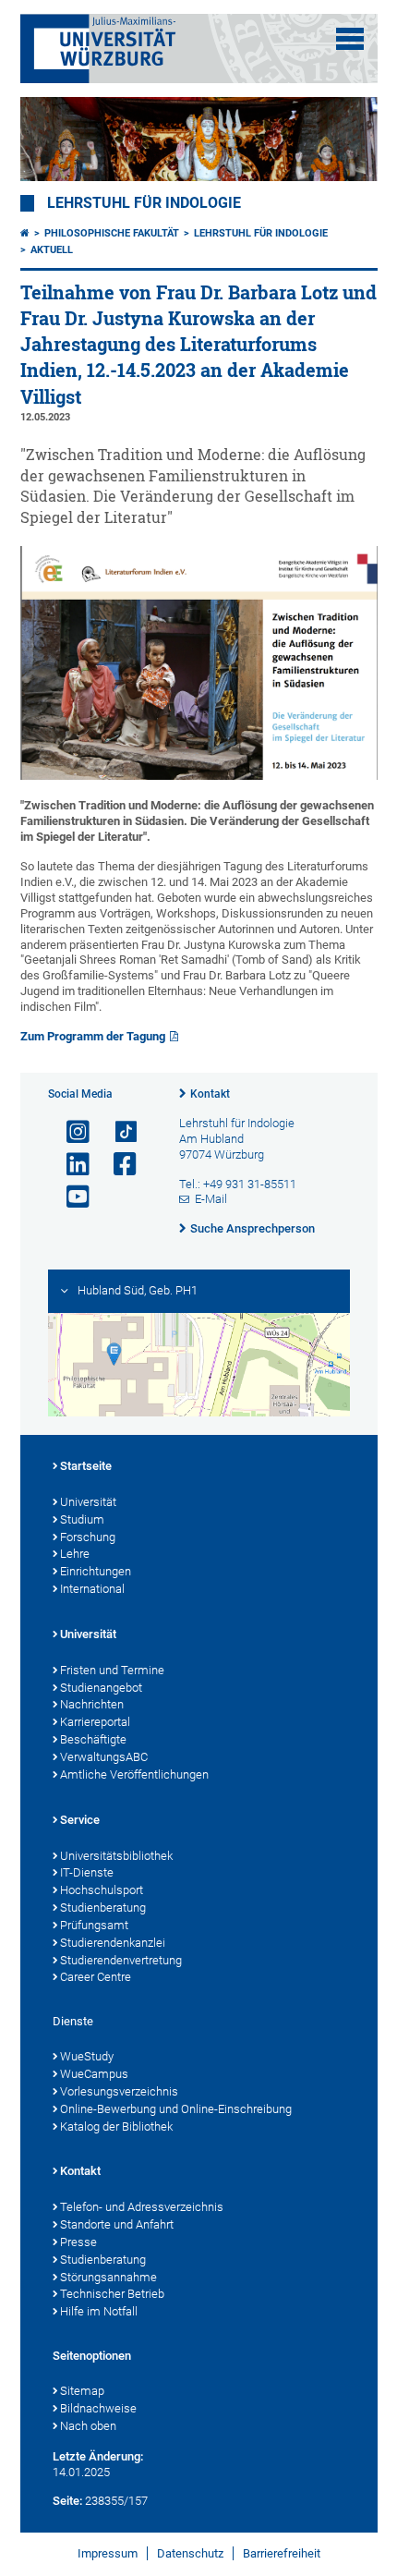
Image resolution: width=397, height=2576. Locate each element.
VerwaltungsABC (104, 1757)
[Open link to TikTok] (117, 1132)
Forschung (88, 1537)
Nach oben (88, 2426)
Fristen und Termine (112, 1670)
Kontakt (210, 1094)
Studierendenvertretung (121, 1960)
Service (80, 1820)
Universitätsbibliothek (116, 1856)
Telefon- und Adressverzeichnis (142, 2207)
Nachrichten (92, 1704)
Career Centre (96, 1977)
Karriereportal (95, 1722)
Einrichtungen (96, 1571)
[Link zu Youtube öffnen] (70, 1197)
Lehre (75, 1554)
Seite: (67, 2501)
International (92, 1589)
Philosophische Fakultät (112, 233)
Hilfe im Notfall (99, 2311)
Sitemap (82, 2391)
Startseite (86, 1466)
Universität (88, 1502)
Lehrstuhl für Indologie (144, 203)
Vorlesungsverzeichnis (119, 2091)
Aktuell (52, 250)
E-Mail (211, 1199)
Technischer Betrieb (112, 2294)
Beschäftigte (93, 1739)
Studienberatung (103, 1908)
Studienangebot (101, 1688)
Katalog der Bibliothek (116, 2126)
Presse (78, 2242)
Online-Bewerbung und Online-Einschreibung (176, 2109)
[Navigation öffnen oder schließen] (350, 39)
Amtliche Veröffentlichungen (134, 1774)
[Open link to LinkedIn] (70, 1165)
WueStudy (87, 2056)
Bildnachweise (98, 2408)
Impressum (108, 2553)
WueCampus (94, 2074)
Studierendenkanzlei (113, 1943)
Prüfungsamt (94, 1925)
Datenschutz (190, 2553)
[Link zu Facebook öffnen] (117, 1165)
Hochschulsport (102, 1890)
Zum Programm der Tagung (93, 1036)
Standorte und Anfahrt (117, 2224)
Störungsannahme (108, 2277)
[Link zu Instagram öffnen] (70, 1132)
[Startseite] (25, 233)
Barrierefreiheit (282, 2553)
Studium (82, 1519)
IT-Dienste (87, 1872)
